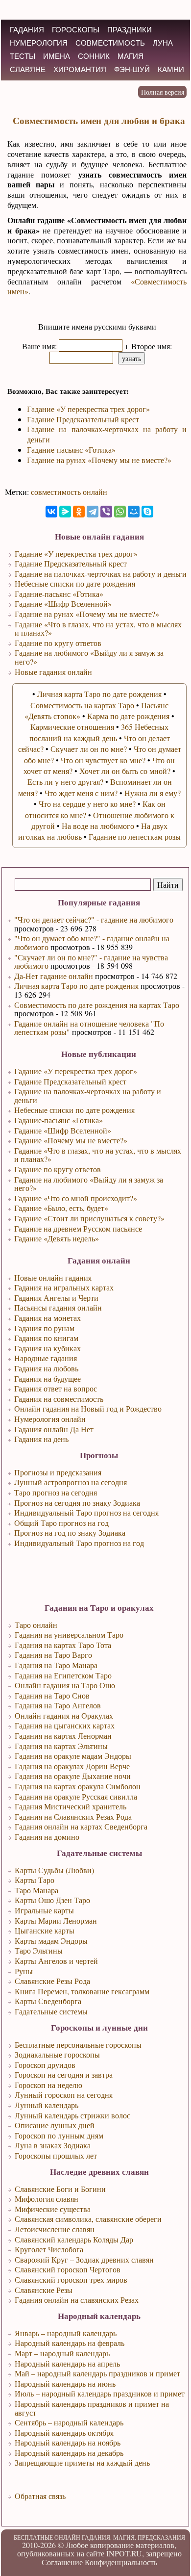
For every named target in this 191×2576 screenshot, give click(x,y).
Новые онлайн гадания (53, 1277)
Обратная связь (40, 2496)
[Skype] (147, 512)
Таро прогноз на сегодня (56, 1492)
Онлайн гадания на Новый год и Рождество (88, 1408)
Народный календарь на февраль (70, 2343)
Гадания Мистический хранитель (71, 1806)
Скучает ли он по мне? (89, 749)
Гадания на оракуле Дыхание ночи (73, 1776)
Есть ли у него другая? (65, 782)
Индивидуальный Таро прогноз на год (79, 1543)
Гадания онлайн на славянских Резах (77, 2300)
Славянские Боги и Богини (60, 2189)
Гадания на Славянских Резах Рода (73, 1816)
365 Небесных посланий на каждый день (99, 732)
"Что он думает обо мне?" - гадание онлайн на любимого (92, 942)
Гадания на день (41, 1439)
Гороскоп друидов (45, 2065)
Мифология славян (47, 2199)
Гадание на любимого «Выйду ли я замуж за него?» (89, 1184)
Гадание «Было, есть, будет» (61, 1208)
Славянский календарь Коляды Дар (74, 2239)
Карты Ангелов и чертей (56, 1961)
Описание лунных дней (55, 2125)
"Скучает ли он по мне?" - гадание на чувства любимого (91, 962)
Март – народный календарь (62, 2353)
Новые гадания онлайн (53, 672)
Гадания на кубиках (48, 1348)
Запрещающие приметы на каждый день (82, 2462)
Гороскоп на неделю (48, 2085)
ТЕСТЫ (23, 56)
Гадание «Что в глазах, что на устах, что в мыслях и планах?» (98, 1155)
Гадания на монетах (48, 1318)
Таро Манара (36, 1890)
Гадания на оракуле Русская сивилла (76, 1796)
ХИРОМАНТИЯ (80, 69)
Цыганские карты (45, 1930)
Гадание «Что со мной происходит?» (76, 1198)
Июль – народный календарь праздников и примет (100, 2393)
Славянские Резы (44, 2290)
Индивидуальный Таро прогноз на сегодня (86, 1512)
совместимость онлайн (69, 492)
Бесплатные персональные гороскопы (78, 2045)
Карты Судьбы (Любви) (54, 1870)
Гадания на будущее (48, 1378)
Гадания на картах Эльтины (61, 1746)
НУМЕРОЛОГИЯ (39, 43)
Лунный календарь (47, 2105)
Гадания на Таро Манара (56, 1665)
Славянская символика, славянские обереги (88, 2219)
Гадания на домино (47, 1837)
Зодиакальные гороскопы (57, 2054)
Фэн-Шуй (132, 69)
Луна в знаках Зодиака (53, 2145)
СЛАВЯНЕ (28, 69)
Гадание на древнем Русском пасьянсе (78, 1228)
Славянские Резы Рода (52, 1981)
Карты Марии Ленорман (56, 1920)
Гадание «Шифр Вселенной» (63, 1130)
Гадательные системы (51, 2011)
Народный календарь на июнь (65, 2383)
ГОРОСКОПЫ (76, 30)
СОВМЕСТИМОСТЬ (110, 43)
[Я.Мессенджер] (65, 512)
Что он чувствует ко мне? (103, 760)
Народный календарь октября (64, 2433)
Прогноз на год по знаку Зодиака (70, 1533)
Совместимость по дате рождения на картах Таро (97, 1005)
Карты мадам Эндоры (51, 1941)
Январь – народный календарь (66, 2333)
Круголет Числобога (49, 2249)
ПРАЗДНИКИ (130, 30)
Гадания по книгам (46, 1338)
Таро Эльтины (39, 1950)
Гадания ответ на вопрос (56, 1388)
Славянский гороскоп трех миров (71, 2280)
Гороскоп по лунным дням (59, 2135)
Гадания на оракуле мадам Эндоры (73, 1756)
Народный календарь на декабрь (69, 2453)
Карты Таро (35, 1880)
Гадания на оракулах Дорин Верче (72, 1766)
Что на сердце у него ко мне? (87, 804)
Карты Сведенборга (48, 2001)
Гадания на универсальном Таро (69, 1635)
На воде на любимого (98, 826)
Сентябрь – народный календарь (69, 2422)
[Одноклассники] (79, 512)
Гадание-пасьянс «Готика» (59, 1120)
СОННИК (94, 56)
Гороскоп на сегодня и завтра (64, 2074)
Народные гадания (46, 1358)
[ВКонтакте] (51, 512)
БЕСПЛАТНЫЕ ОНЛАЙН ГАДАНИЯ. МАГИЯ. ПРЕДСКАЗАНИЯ (99, 2537)
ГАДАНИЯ (27, 30)
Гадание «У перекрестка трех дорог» (76, 1071)
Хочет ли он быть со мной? (125, 771)
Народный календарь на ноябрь (68, 2442)
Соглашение (62, 2562)
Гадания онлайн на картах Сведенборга (81, 1826)
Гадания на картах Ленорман (63, 1736)
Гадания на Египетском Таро (63, 1675)
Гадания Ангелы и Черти (56, 1298)
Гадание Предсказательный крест (70, 1081)
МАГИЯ (131, 56)
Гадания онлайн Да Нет (54, 1429)
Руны (24, 1971)
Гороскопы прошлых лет (56, 2155)
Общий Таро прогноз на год (61, 1523)
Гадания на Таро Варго (53, 1655)
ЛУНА (163, 43)
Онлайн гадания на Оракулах (64, 1715)
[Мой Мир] (134, 512)
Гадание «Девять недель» (57, 1238)
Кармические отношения (72, 727)
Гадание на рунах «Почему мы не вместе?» (99, 460)
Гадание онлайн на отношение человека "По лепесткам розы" (89, 1028)
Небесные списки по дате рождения (74, 1110)
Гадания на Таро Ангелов (58, 1705)
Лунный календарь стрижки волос (72, 2115)
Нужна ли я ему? (153, 793)
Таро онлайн (36, 1625)
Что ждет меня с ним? (81, 793)
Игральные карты (44, 1910)
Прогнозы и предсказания (58, 1472)
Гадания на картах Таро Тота (63, 1645)
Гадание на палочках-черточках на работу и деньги (88, 1095)
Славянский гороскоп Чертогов (68, 2269)
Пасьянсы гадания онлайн (58, 1307)
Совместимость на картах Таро (82, 705)
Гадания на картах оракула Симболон (78, 1786)
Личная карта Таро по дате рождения (76, 986)
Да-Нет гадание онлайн (54, 976)
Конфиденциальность (121, 2562)
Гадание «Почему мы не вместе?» (71, 1140)
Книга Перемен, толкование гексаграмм (82, 1991)
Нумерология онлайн (50, 1419)
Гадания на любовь (46, 1368)
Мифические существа (53, 2209)
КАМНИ (171, 69)
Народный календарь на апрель (67, 2363)
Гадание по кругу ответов (58, 1169)
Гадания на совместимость (59, 1399)
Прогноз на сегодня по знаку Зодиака (77, 1503)
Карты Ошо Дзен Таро (52, 1900)
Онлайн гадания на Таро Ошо (65, 1685)
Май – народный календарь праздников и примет (97, 2373)
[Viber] (106, 512)
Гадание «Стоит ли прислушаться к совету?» (89, 1218)
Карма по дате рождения (128, 716)
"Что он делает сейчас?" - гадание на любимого (94, 919)
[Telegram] (93, 512)
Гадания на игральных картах (64, 1287)
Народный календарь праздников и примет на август (92, 2408)
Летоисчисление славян (55, 2229)
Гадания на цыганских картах (65, 1725)
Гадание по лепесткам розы (135, 837)
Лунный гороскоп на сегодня (64, 2095)
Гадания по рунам (44, 1328)
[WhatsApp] (120, 512)
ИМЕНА (57, 56)
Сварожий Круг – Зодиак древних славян (84, 2259)
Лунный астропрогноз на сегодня (71, 1482)
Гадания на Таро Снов (52, 1695)
